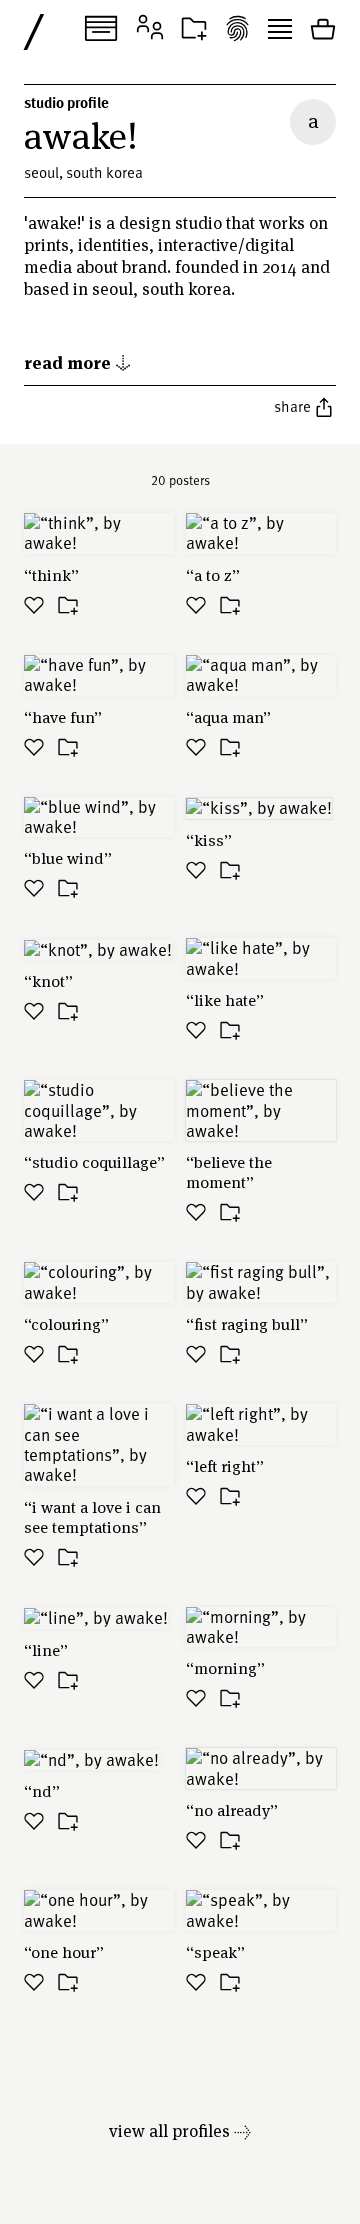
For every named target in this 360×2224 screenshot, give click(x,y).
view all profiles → (180, 2130)
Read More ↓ (78, 361)
